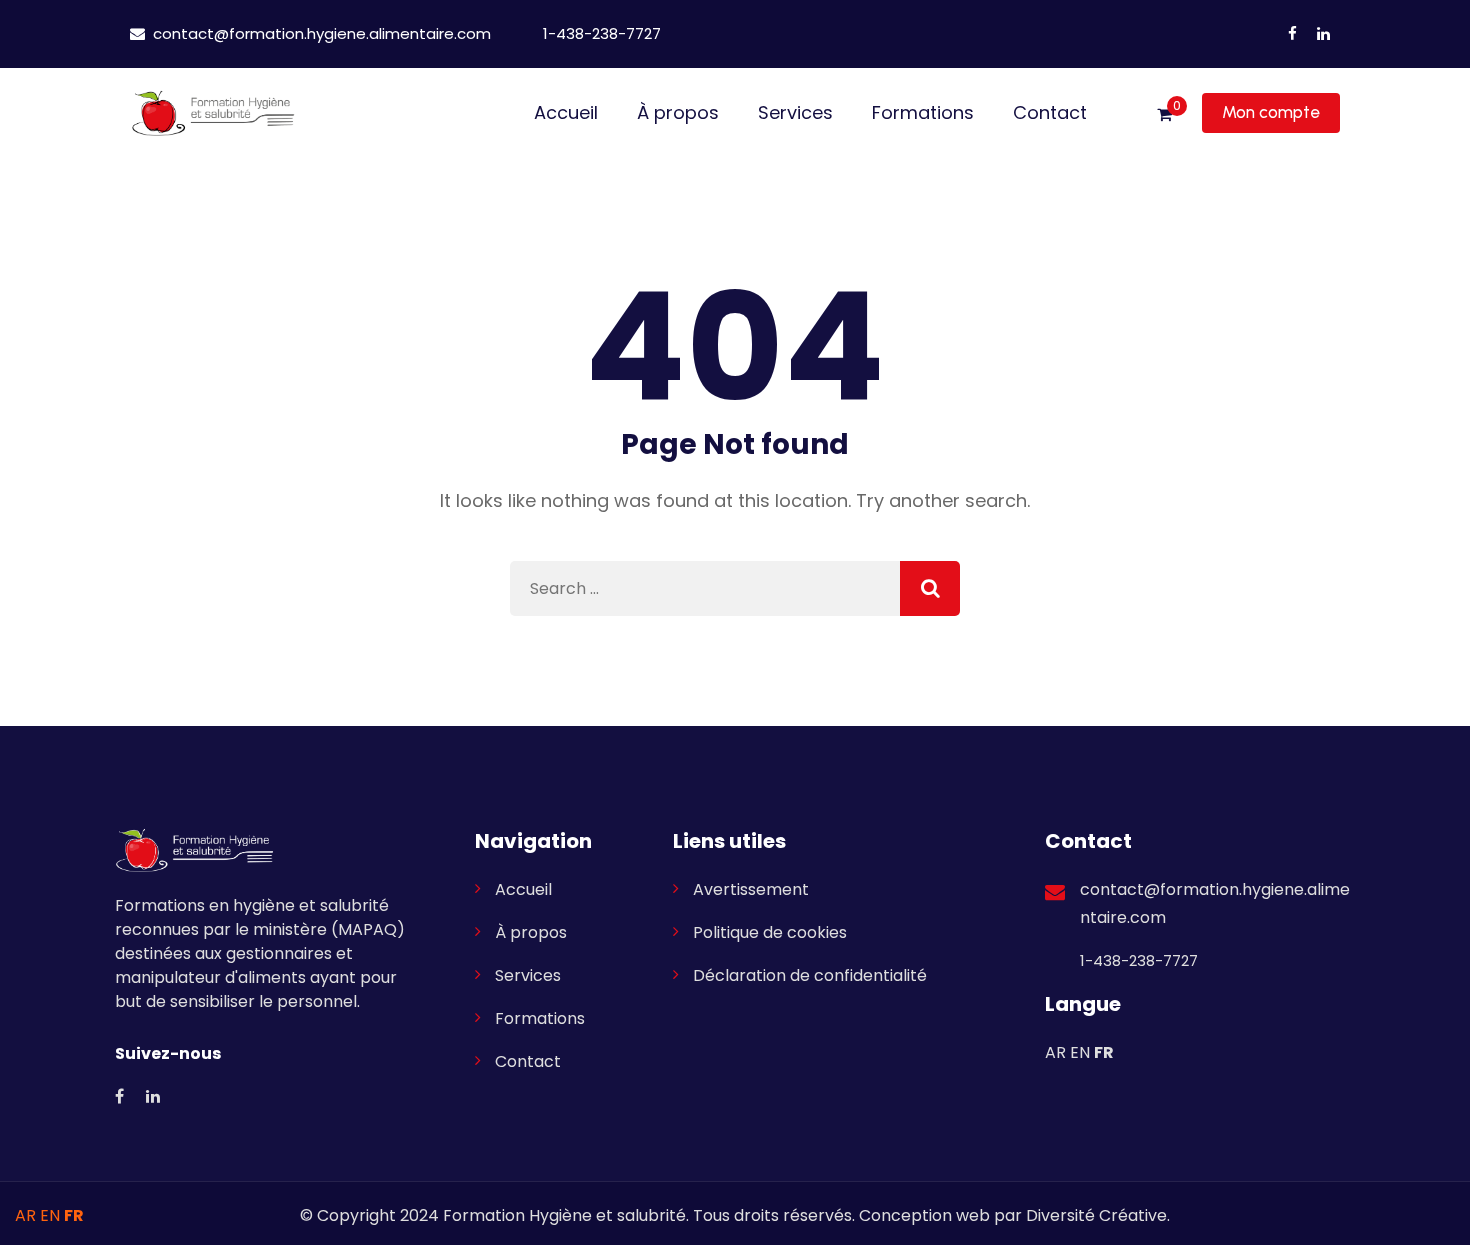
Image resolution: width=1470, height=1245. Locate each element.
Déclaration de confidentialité (810, 975)
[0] (1164, 115)
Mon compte (1271, 112)
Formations (923, 112)
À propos (678, 112)
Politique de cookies (770, 932)
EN (1080, 1052)
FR (1104, 1052)
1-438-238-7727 (600, 33)
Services (795, 112)
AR (1055, 1052)
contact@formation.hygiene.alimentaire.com (320, 33)
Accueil (566, 112)
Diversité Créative (1096, 1215)
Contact (1050, 112)
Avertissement (751, 889)
